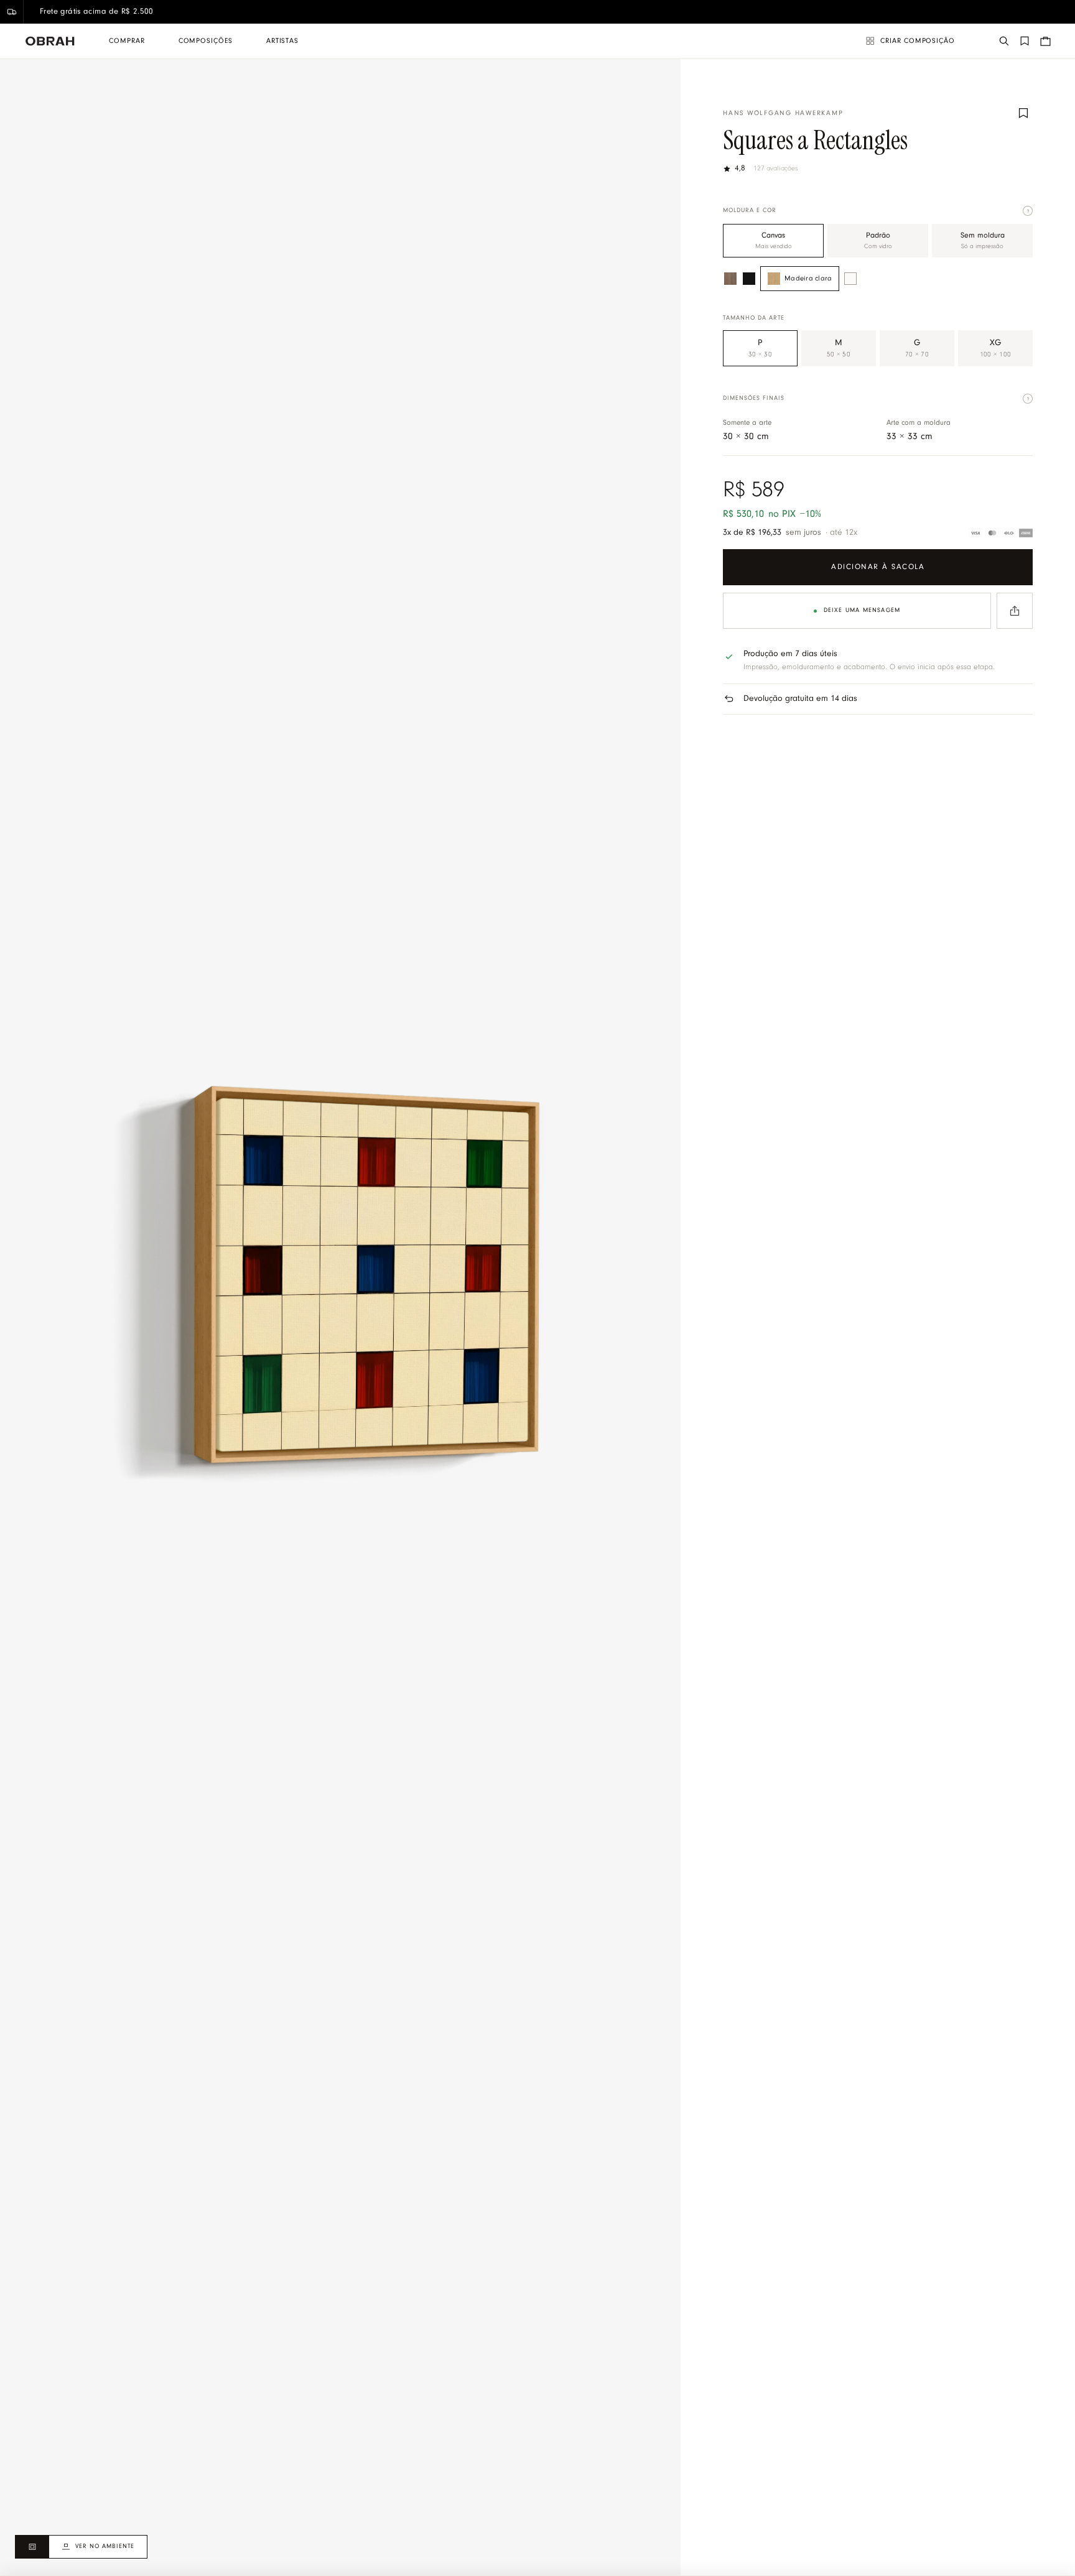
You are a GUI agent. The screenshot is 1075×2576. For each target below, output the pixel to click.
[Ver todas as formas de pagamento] (1001, 533)
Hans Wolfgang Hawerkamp (783, 114)
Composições (206, 41)
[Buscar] (1004, 41)
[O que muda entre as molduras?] (1028, 211)
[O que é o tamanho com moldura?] (1028, 399)
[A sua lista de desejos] (1025, 41)
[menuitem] (127, 41)
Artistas (282, 41)
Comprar (127, 41)
